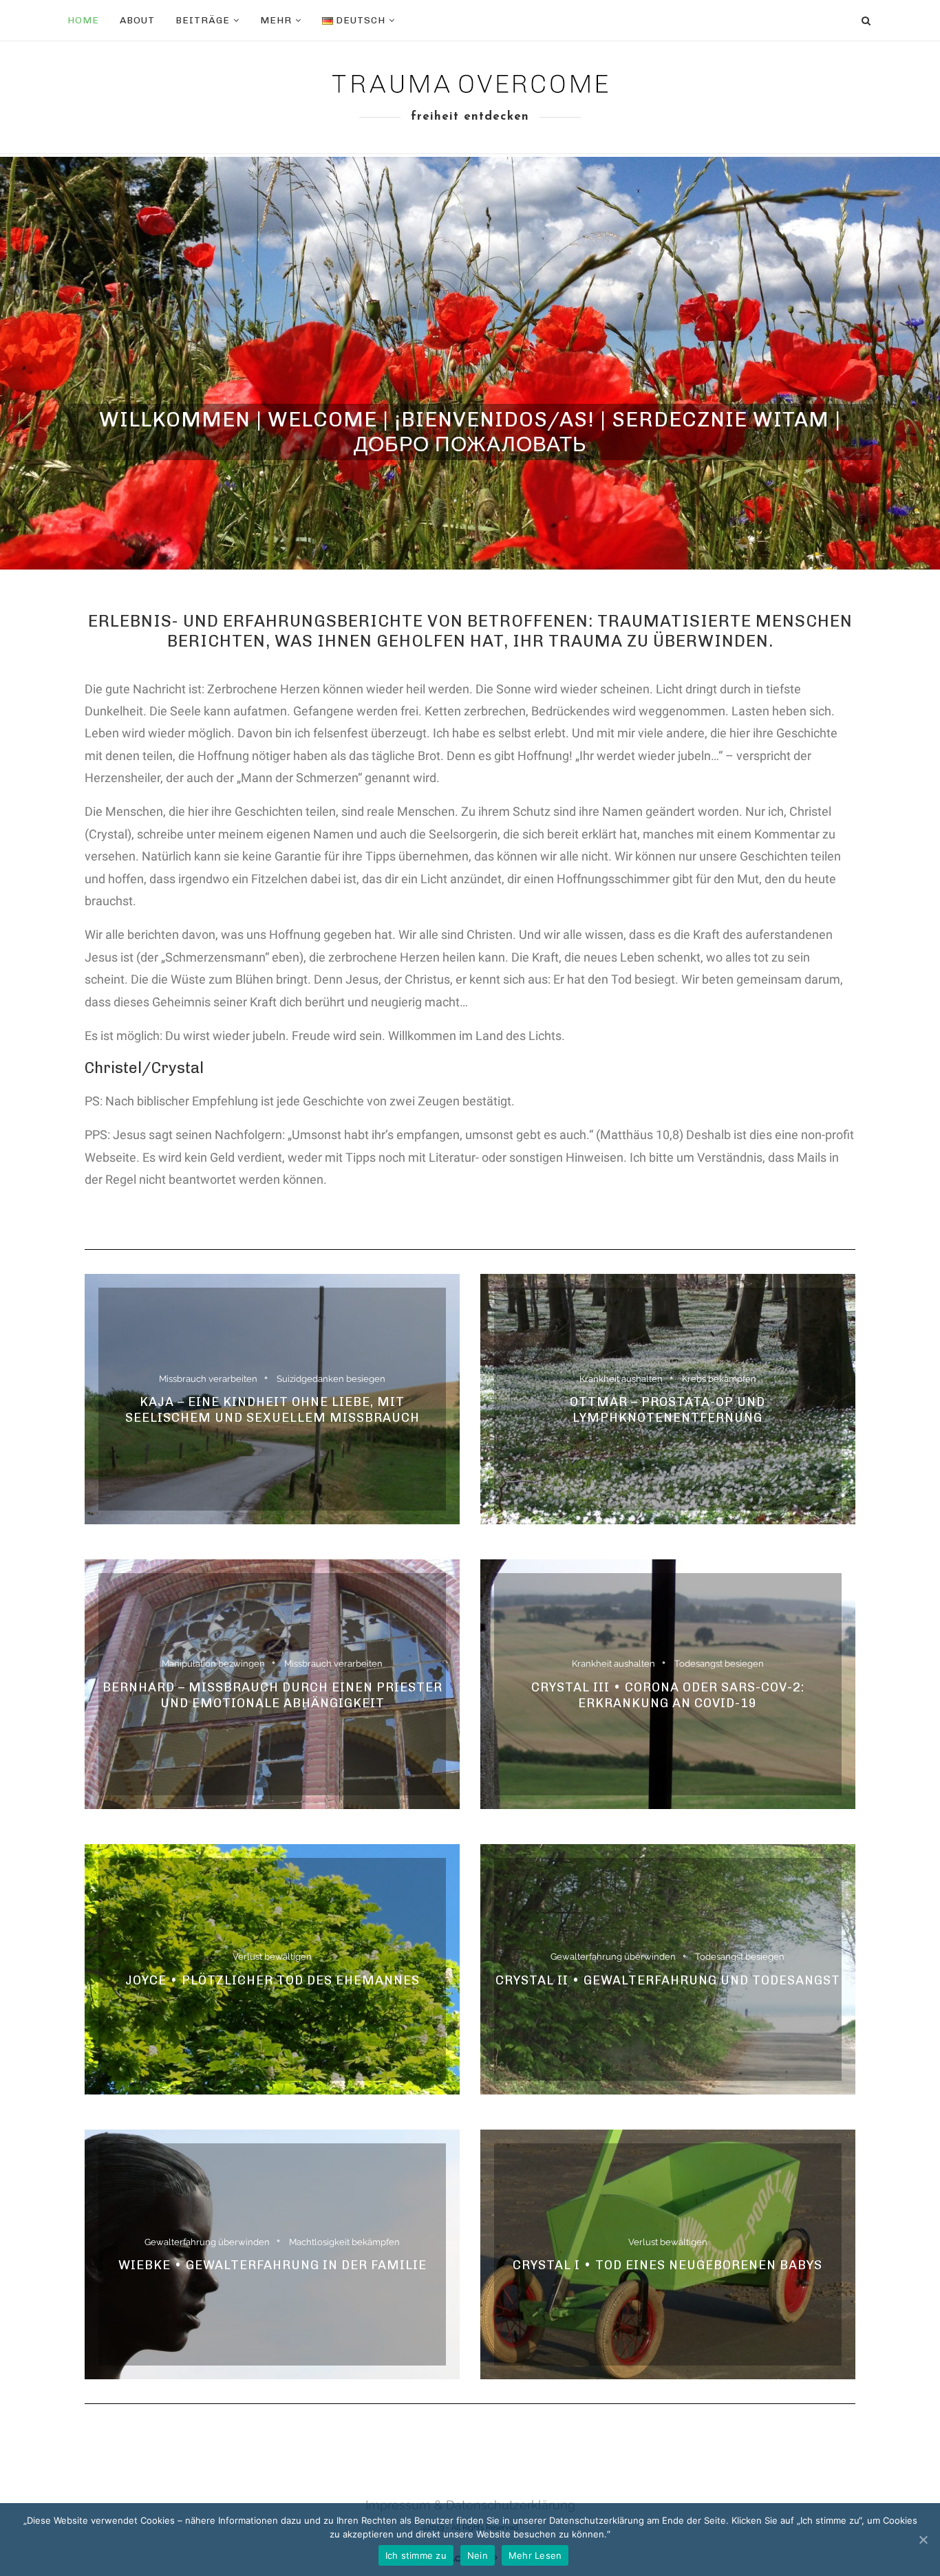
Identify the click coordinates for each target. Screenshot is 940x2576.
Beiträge (203, 20)
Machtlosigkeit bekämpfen (344, 2242)
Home (83, 20)
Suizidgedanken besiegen (331, 1378)
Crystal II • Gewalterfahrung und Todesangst (668, 1980)
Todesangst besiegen (719, 1664)
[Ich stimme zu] (923, 2540)
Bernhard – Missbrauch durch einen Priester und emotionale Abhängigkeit (273, 1695)
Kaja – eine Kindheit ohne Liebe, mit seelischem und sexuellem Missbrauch (273, 1410)
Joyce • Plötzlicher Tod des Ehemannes (273, 1980)
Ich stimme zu (416, 2555)
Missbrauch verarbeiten (208, 1378)
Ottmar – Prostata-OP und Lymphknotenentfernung (667, 1410)
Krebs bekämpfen (719, 1378)
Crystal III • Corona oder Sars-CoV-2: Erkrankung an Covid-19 (668, 1695)
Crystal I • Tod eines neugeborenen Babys (667, 2265)
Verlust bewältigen (272, 1957)
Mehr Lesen (535, 2555)
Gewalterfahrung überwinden (613, 1957)
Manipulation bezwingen (213, 1664)
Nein (478, 2555)
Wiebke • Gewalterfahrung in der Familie (273, 2265)
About (137, 20)
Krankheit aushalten (621, 1378)
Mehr (276, 20)
